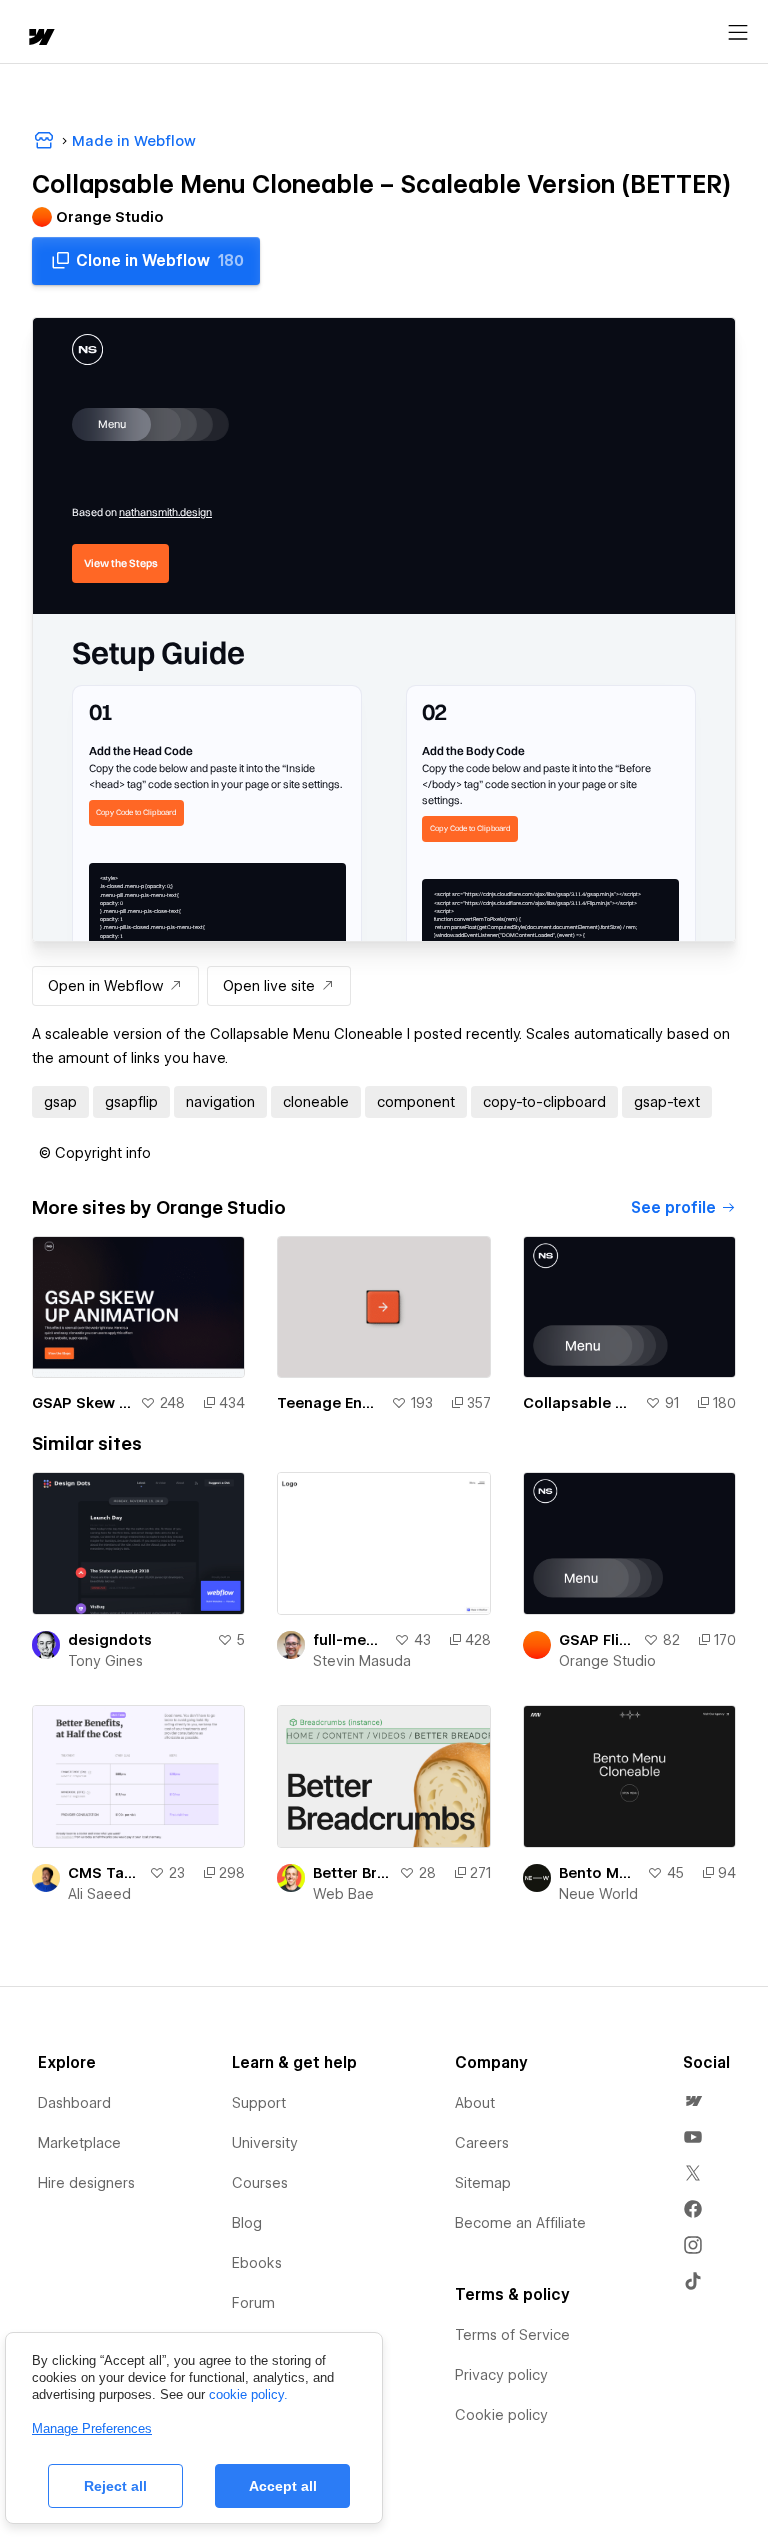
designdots (110, 1640)
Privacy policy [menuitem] (501, 2375)
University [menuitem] (265, 2143)
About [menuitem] (475, 2103)
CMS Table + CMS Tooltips (104, 1873)
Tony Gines (105, 1661)
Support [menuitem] (259, 2103)
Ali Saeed (99, 1894)
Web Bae (343, 1894)
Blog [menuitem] (247, 2223)
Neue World (598, 1894)
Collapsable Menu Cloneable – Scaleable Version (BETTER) (580, 1403)
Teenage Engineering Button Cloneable (329, 1403)
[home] (40, 38)
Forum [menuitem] (253, 2303)
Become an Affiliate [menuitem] (520, 2223)
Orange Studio (607, 1661)
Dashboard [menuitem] (74, 2103)
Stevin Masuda (362, 1661)
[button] (95, 1153)
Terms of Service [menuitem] (512, 2335)
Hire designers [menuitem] (86, 2183)
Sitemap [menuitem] (483, 2183)
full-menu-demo (349, 1640)
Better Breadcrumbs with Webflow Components (351, 1873)
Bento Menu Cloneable (599, 1873)
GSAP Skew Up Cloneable (82, 1403)
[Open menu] (738, 33)
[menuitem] (693, 2101)
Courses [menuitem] (260, 2183)
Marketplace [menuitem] (79, 2143)
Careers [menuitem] (482, 2143)
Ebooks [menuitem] (257, 2263)
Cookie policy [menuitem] (501, 2415)
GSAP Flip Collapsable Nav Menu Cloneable (597, 1640)
